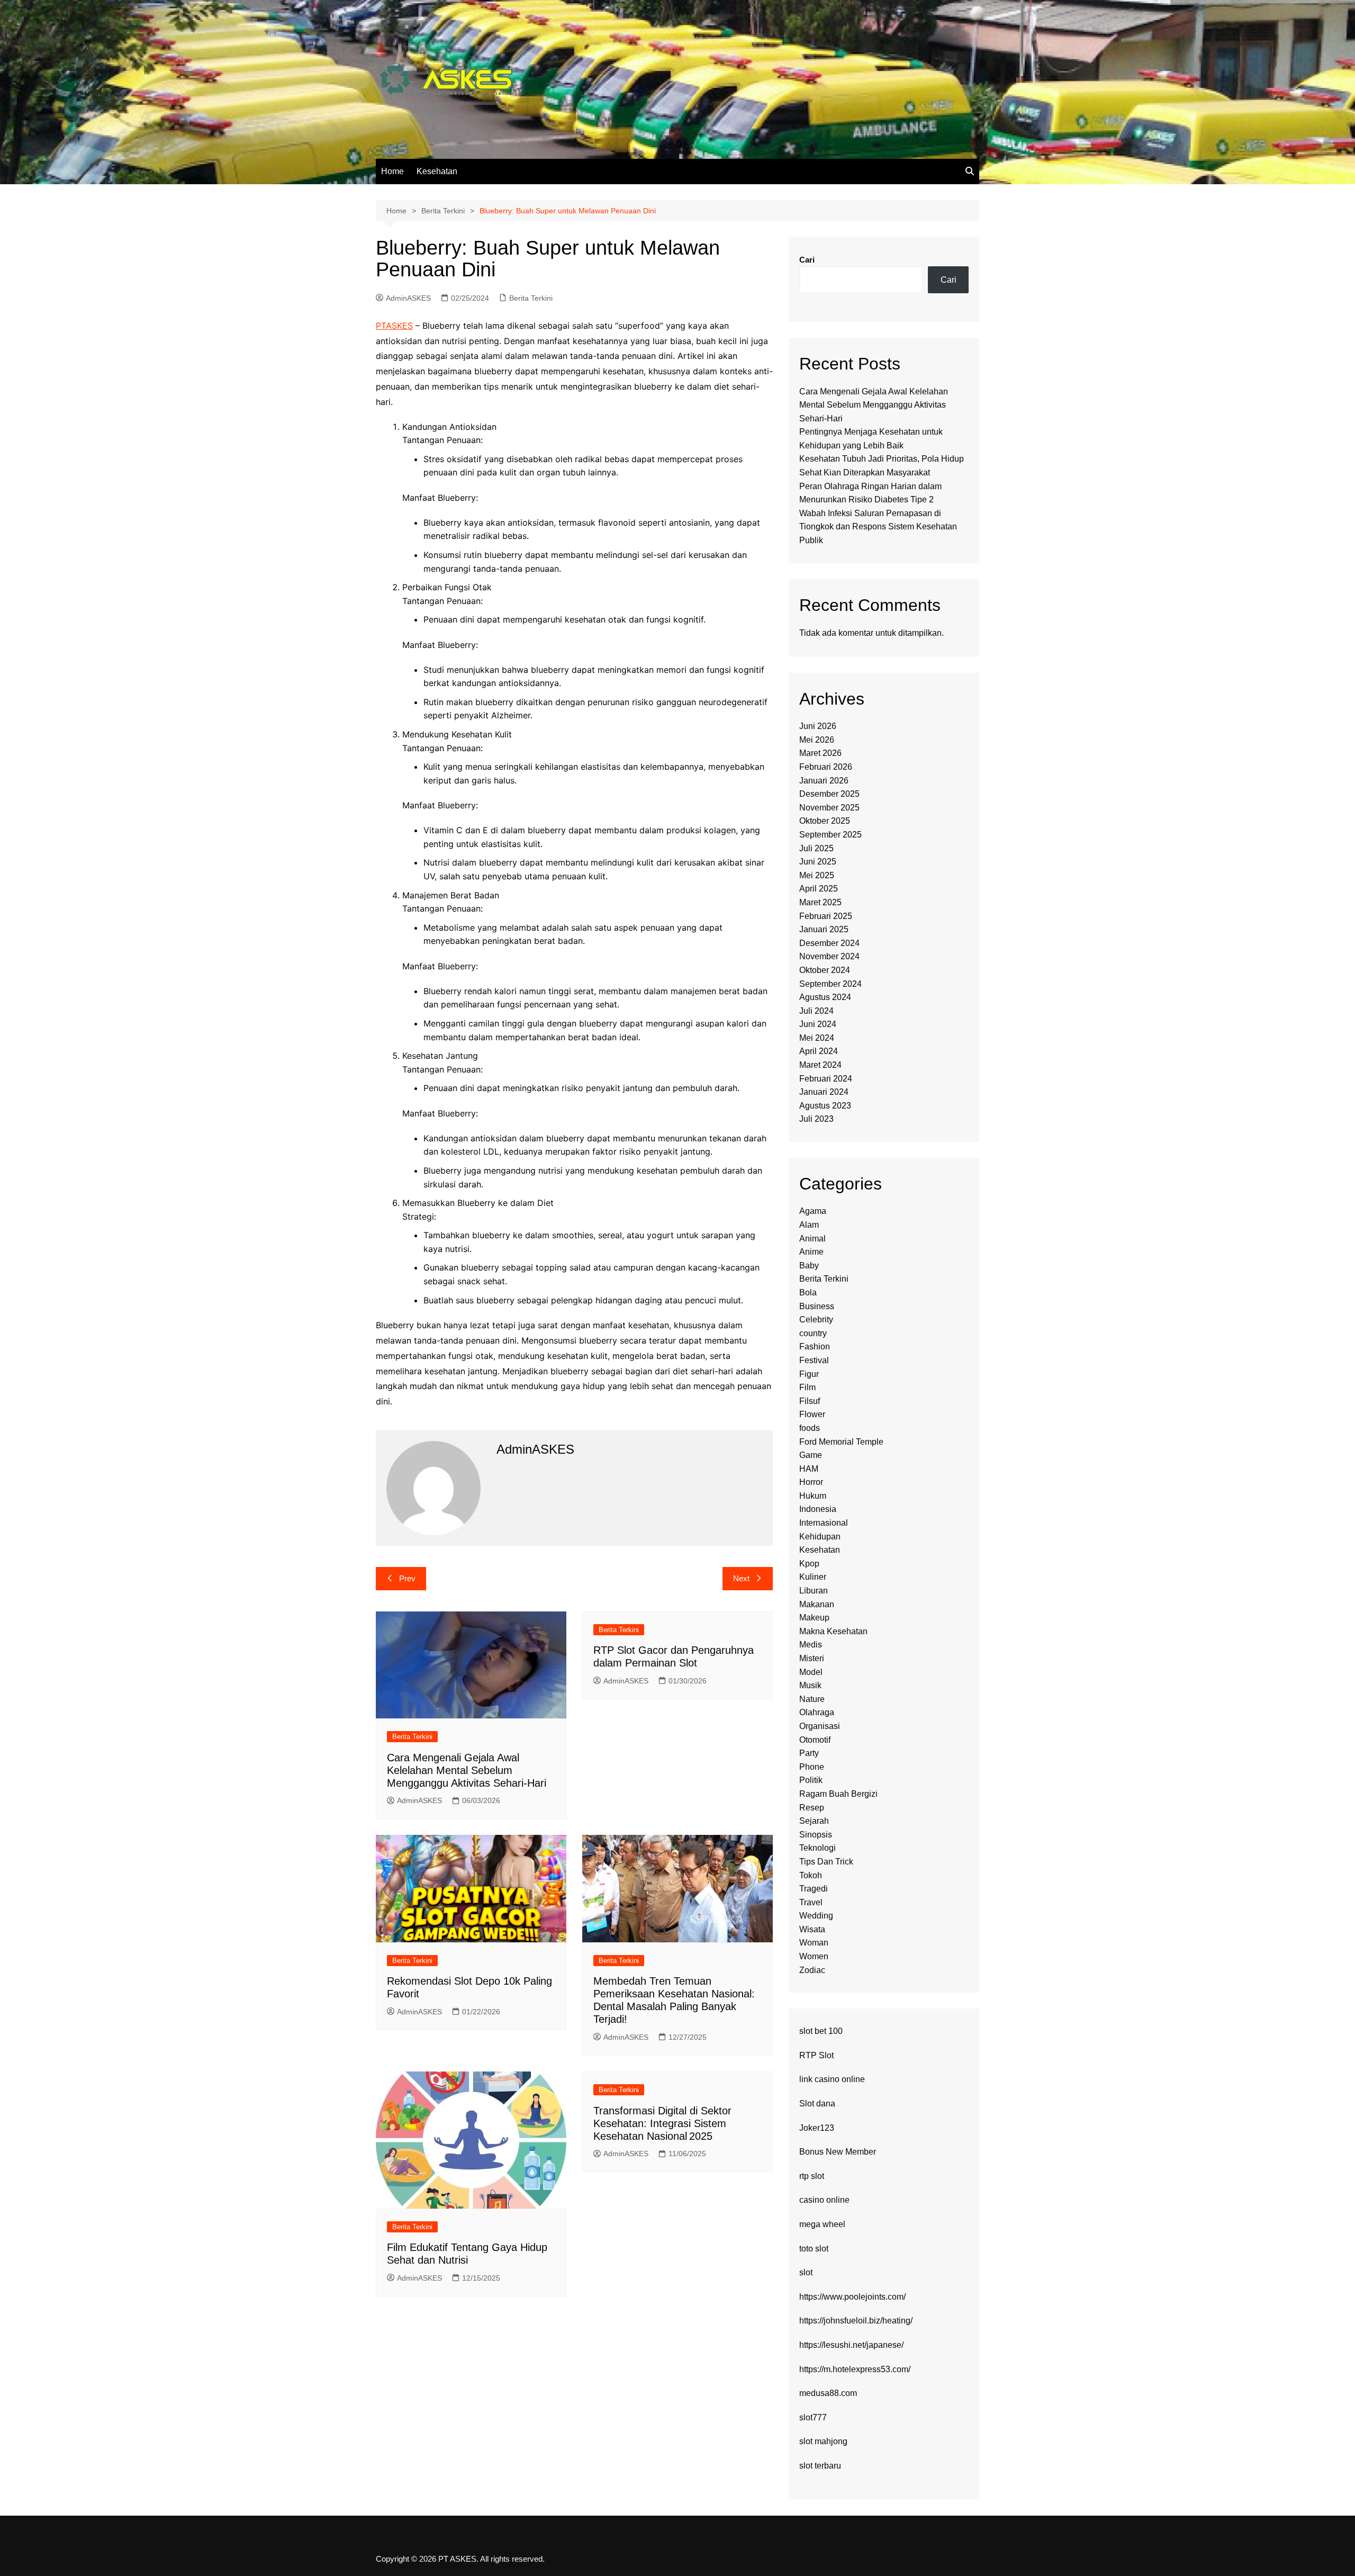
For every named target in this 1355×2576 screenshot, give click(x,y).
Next (741, 1578)
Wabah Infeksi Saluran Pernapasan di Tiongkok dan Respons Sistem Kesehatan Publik (878, 527)
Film (807, 1387)
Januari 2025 (824, 929)
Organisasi (820, 1726)
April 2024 (819, 1051)
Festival (814, 1360)
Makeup (814, 1618)
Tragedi (814, 1889)
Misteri (812, 1658)
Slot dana (817, 2104)
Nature (812, 1699)
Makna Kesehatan (833, 1631)
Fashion (815, 1346)
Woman (814, 1943)
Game (811, 1455)
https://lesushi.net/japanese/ (851, 2345)
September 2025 (830, 835)
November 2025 (829, 808)
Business (817, 1306)
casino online (824, 2200)
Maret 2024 (820, 1065)
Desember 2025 (829, 794)
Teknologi (817, 1848)
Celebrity (816, 1319)
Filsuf (810, 1401)
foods (810, 1428)
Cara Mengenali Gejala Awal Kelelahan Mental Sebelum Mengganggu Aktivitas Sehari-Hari (467, 1770)
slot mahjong (823, 2441)
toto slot (814, 2249)
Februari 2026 (826, 767)
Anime (811, 1252)
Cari (807, 260)
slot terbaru (820, 2466)
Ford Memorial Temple (841, 1442)
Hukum (813, 1496)
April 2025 (819, 889)
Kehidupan (820, 1537)
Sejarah (814, 1821)
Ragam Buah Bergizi (838, 1794)
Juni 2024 (818, 1024)
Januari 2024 (824, 1092)
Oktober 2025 (825, 821)
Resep (812, 1808)
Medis (811, 1645)
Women (814, 1956)
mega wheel (822, 2224)
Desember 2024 (829, 943)
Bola (808, 1292)
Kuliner (813, 1577)
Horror (811, 1482)
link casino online (832, 2079)
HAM (809, 1469)
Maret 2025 (820, 902)
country (813, 1333)
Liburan (814, 1591)
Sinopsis (816, 1835)
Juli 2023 (816, 1119)
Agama (813, 1211)
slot (806, 2272)
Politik (811, 1780)
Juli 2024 (816, 1011)
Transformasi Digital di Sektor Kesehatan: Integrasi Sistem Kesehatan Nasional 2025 (662, 2123)
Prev (407, 1578)
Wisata (812, 1929)
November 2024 (829, 956)
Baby (809, 1266)
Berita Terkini (531, 298)
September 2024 (830, 984)
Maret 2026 (820, 753)
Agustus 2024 (825, 997)
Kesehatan (437, 171)
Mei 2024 (817, 1038)
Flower (812, 1414)
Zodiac (812, 1970)
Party (809, 1753)
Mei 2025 (817, 875)
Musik (810, 1685)
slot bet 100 (821, 2031)
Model (811, 1672)
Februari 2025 (826, 916)
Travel (811, 1902)
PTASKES (394, 326)
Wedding (816, 1916)
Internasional (824, 1523)
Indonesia (818, 1509)
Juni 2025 (818, 862)
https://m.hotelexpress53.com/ (855, 2369)
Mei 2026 (817, 740)
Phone (812, 1767)
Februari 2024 (826, 1079)
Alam (809, 1225)
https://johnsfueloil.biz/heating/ (856, 2321)
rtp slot (812, 2176)
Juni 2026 (818, 726)
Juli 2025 (816, 848)
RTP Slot (816, 2055)
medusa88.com (828, 2393)
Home (392, 171)
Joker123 (817, 2128)
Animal (812, 1239)
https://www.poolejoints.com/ (852, 2297)
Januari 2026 (824, 781)
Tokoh (811, 1875)
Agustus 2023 (825, 1106)
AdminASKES (408, 298)
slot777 (813, 2417)
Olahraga (817, 1712)
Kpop (809, 1564)
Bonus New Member (838, 2152)
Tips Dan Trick (826, 1862)
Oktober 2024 (825, 970)
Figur (809, 1374)
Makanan (817, 1604)
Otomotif (815, 1740)
